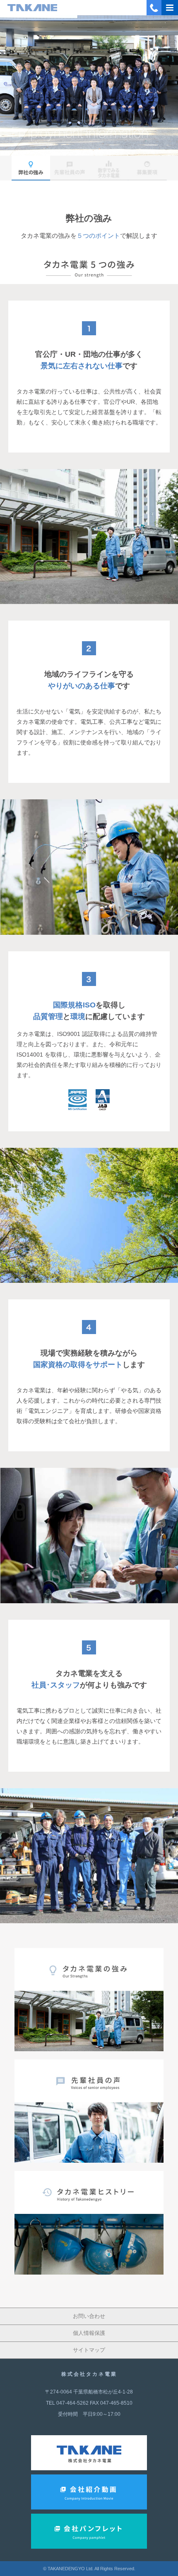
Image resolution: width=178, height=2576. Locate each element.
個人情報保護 (89, 2333)
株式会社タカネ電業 (89, 2374)
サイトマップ (89, 2350)
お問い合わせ (89, 2316)
